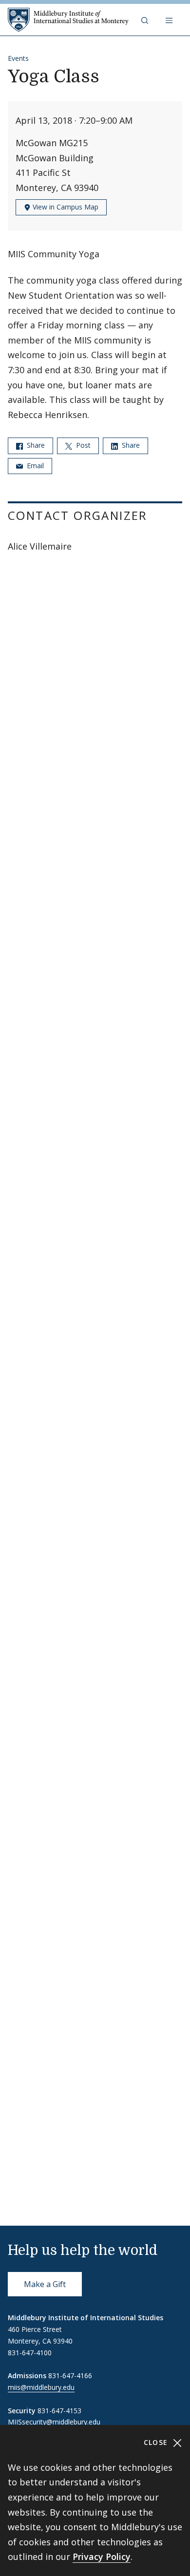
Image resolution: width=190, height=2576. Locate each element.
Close (157, 2442)
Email (34, 466)
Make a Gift (45, 2284)
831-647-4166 (70, 2376)
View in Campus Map (65, 207)
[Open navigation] (170, 20)
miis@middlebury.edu (41, 2387)
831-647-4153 (59, 2411)
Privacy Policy (102, 2557)
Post (82, 445)
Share (35, 445)
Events (18, 58)
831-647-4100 (30, 2353)
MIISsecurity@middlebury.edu (54, 2422)
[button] (146, 20)
